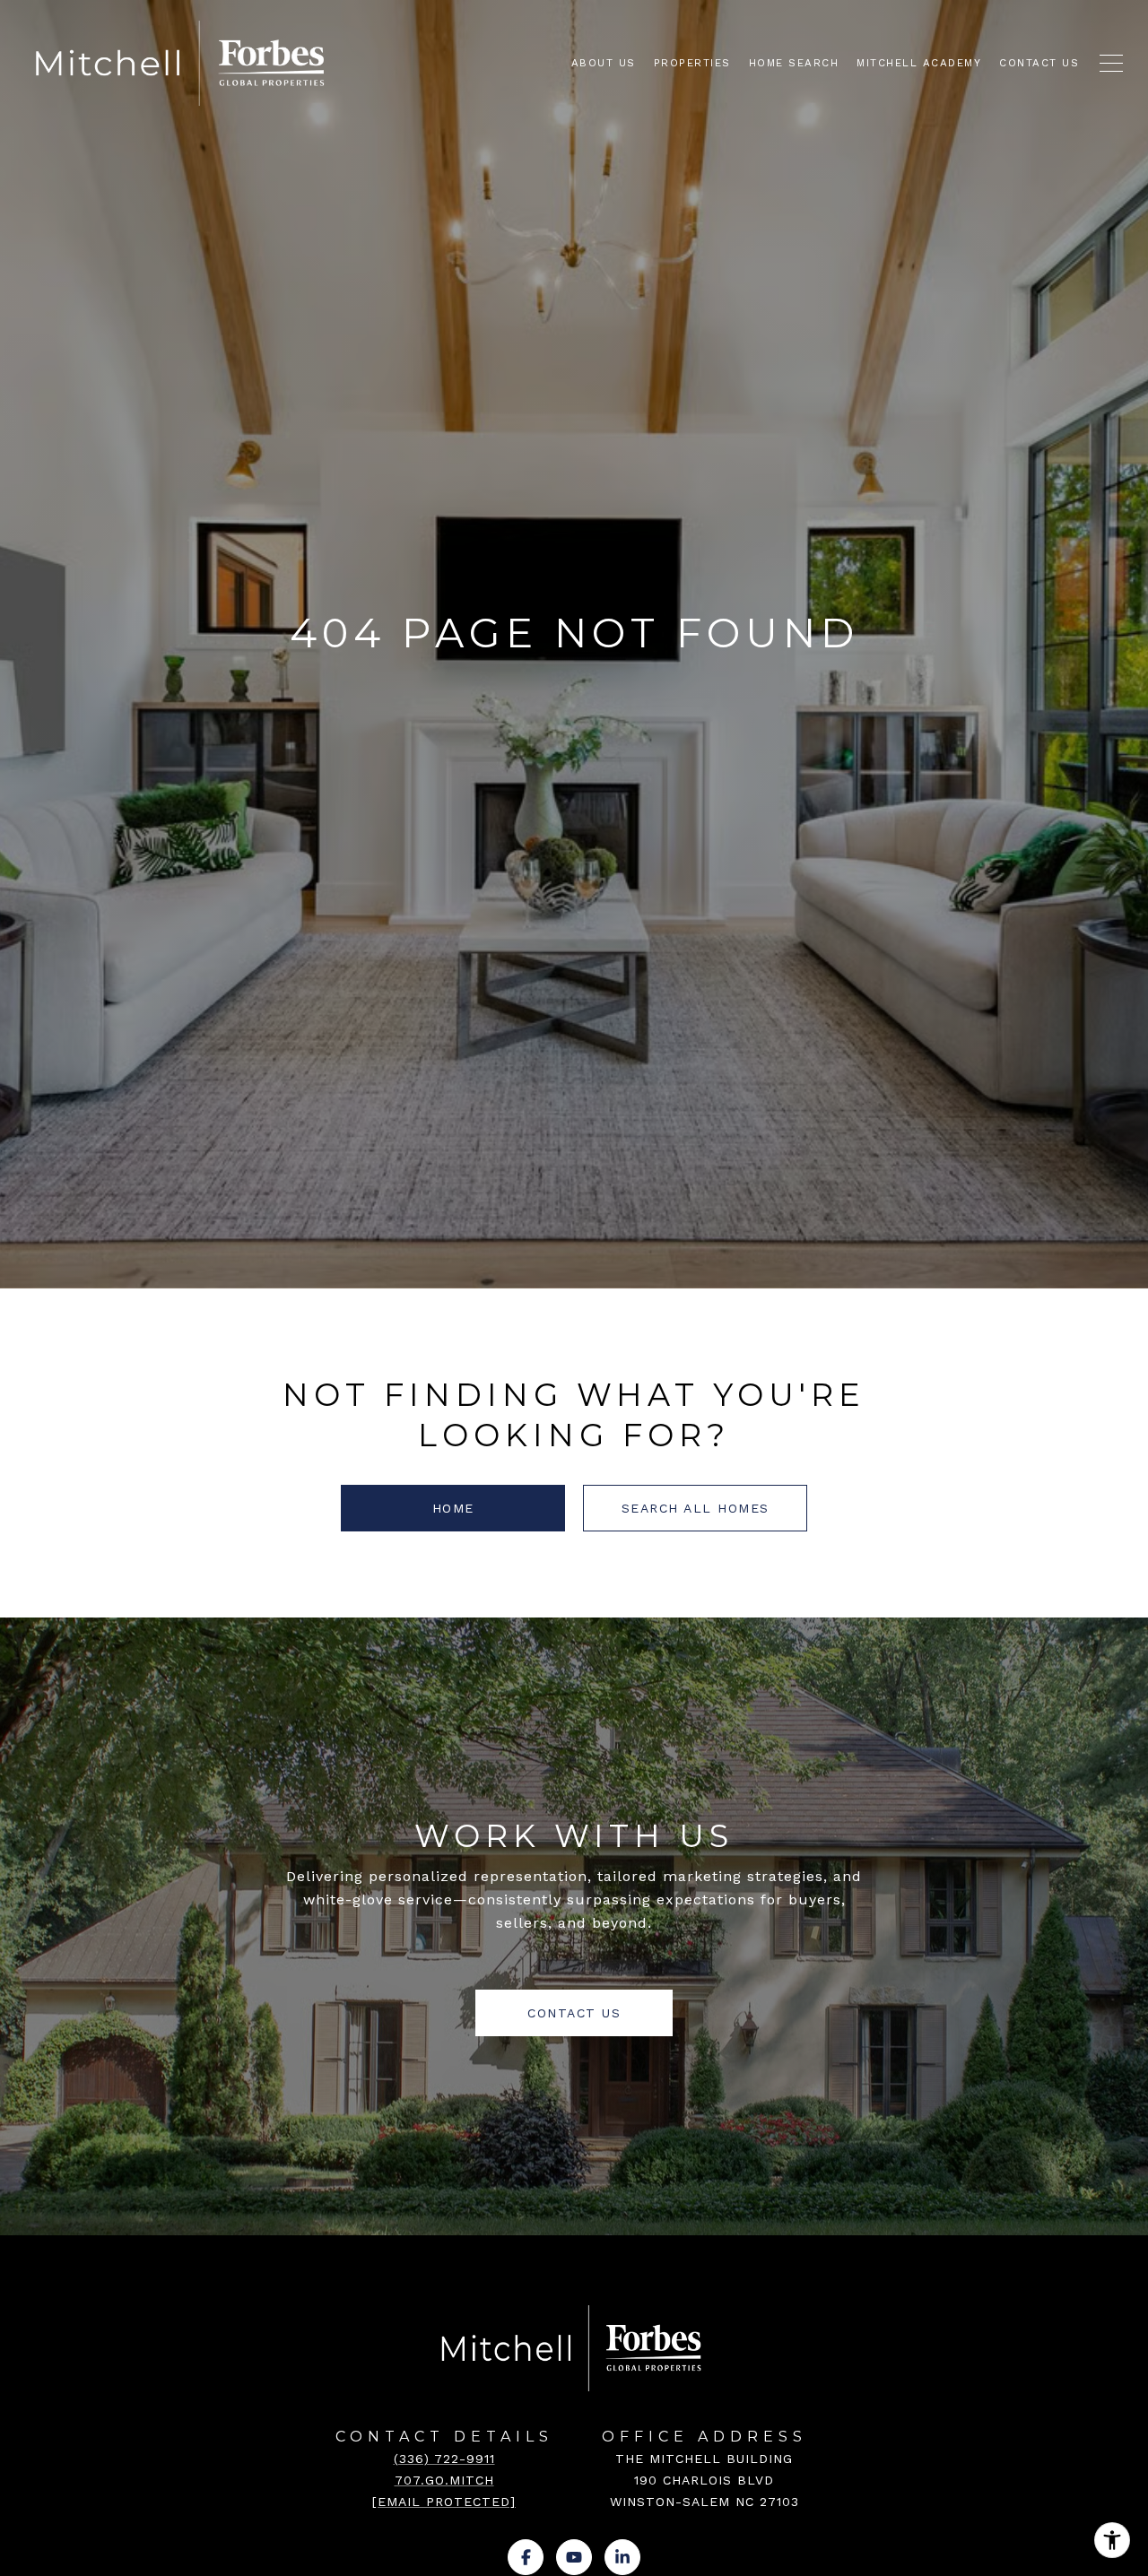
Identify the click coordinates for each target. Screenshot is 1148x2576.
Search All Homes (696, 1508)
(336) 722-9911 (444, 2459)
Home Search (794, 63)
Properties (692, 63)
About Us (604, 63)
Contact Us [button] (574, 2013)
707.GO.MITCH (444, 2480)
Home (453, 1508)
